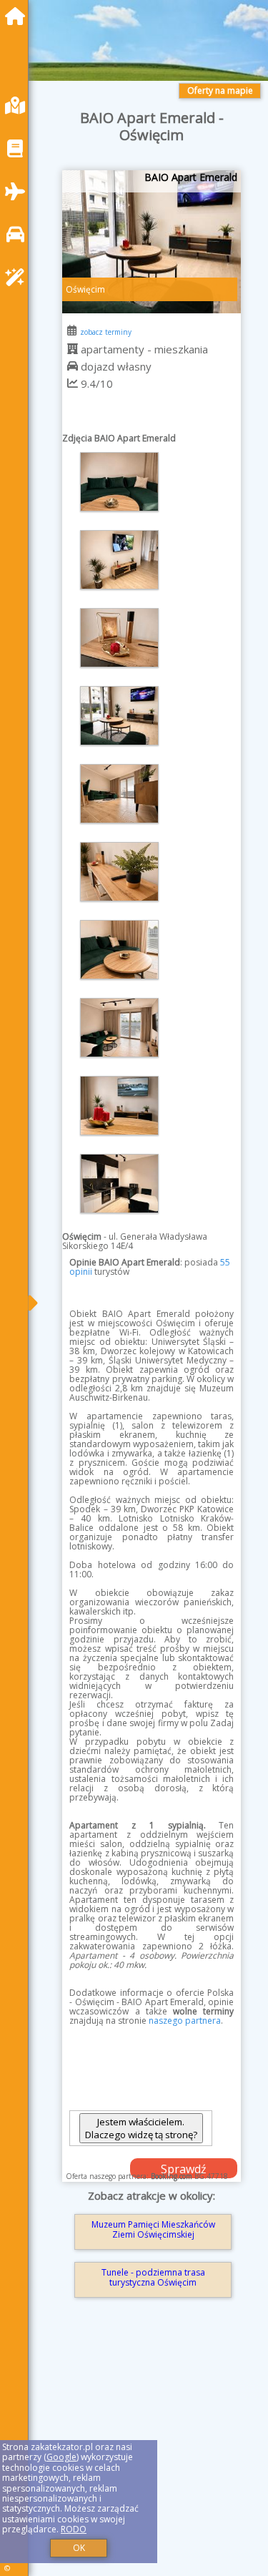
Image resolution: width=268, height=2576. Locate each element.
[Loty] (19, 191)
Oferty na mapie (220, 90)
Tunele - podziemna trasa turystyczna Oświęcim (153, 2277)
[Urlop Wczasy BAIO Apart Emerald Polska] (119, 482)
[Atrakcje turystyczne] (19, 277)
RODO (74, 2529)
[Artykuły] (19, 148)
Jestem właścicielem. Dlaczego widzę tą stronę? (141, 2128)
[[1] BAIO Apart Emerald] (152, 242)
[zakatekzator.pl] (19, 16)
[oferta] (73, 349)
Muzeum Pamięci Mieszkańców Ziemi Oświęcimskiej (153, 2229)
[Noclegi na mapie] (19, 106)
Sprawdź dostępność (184, 2170)
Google (61, 2457)
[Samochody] (19, 234)
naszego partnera (185, 2021)
